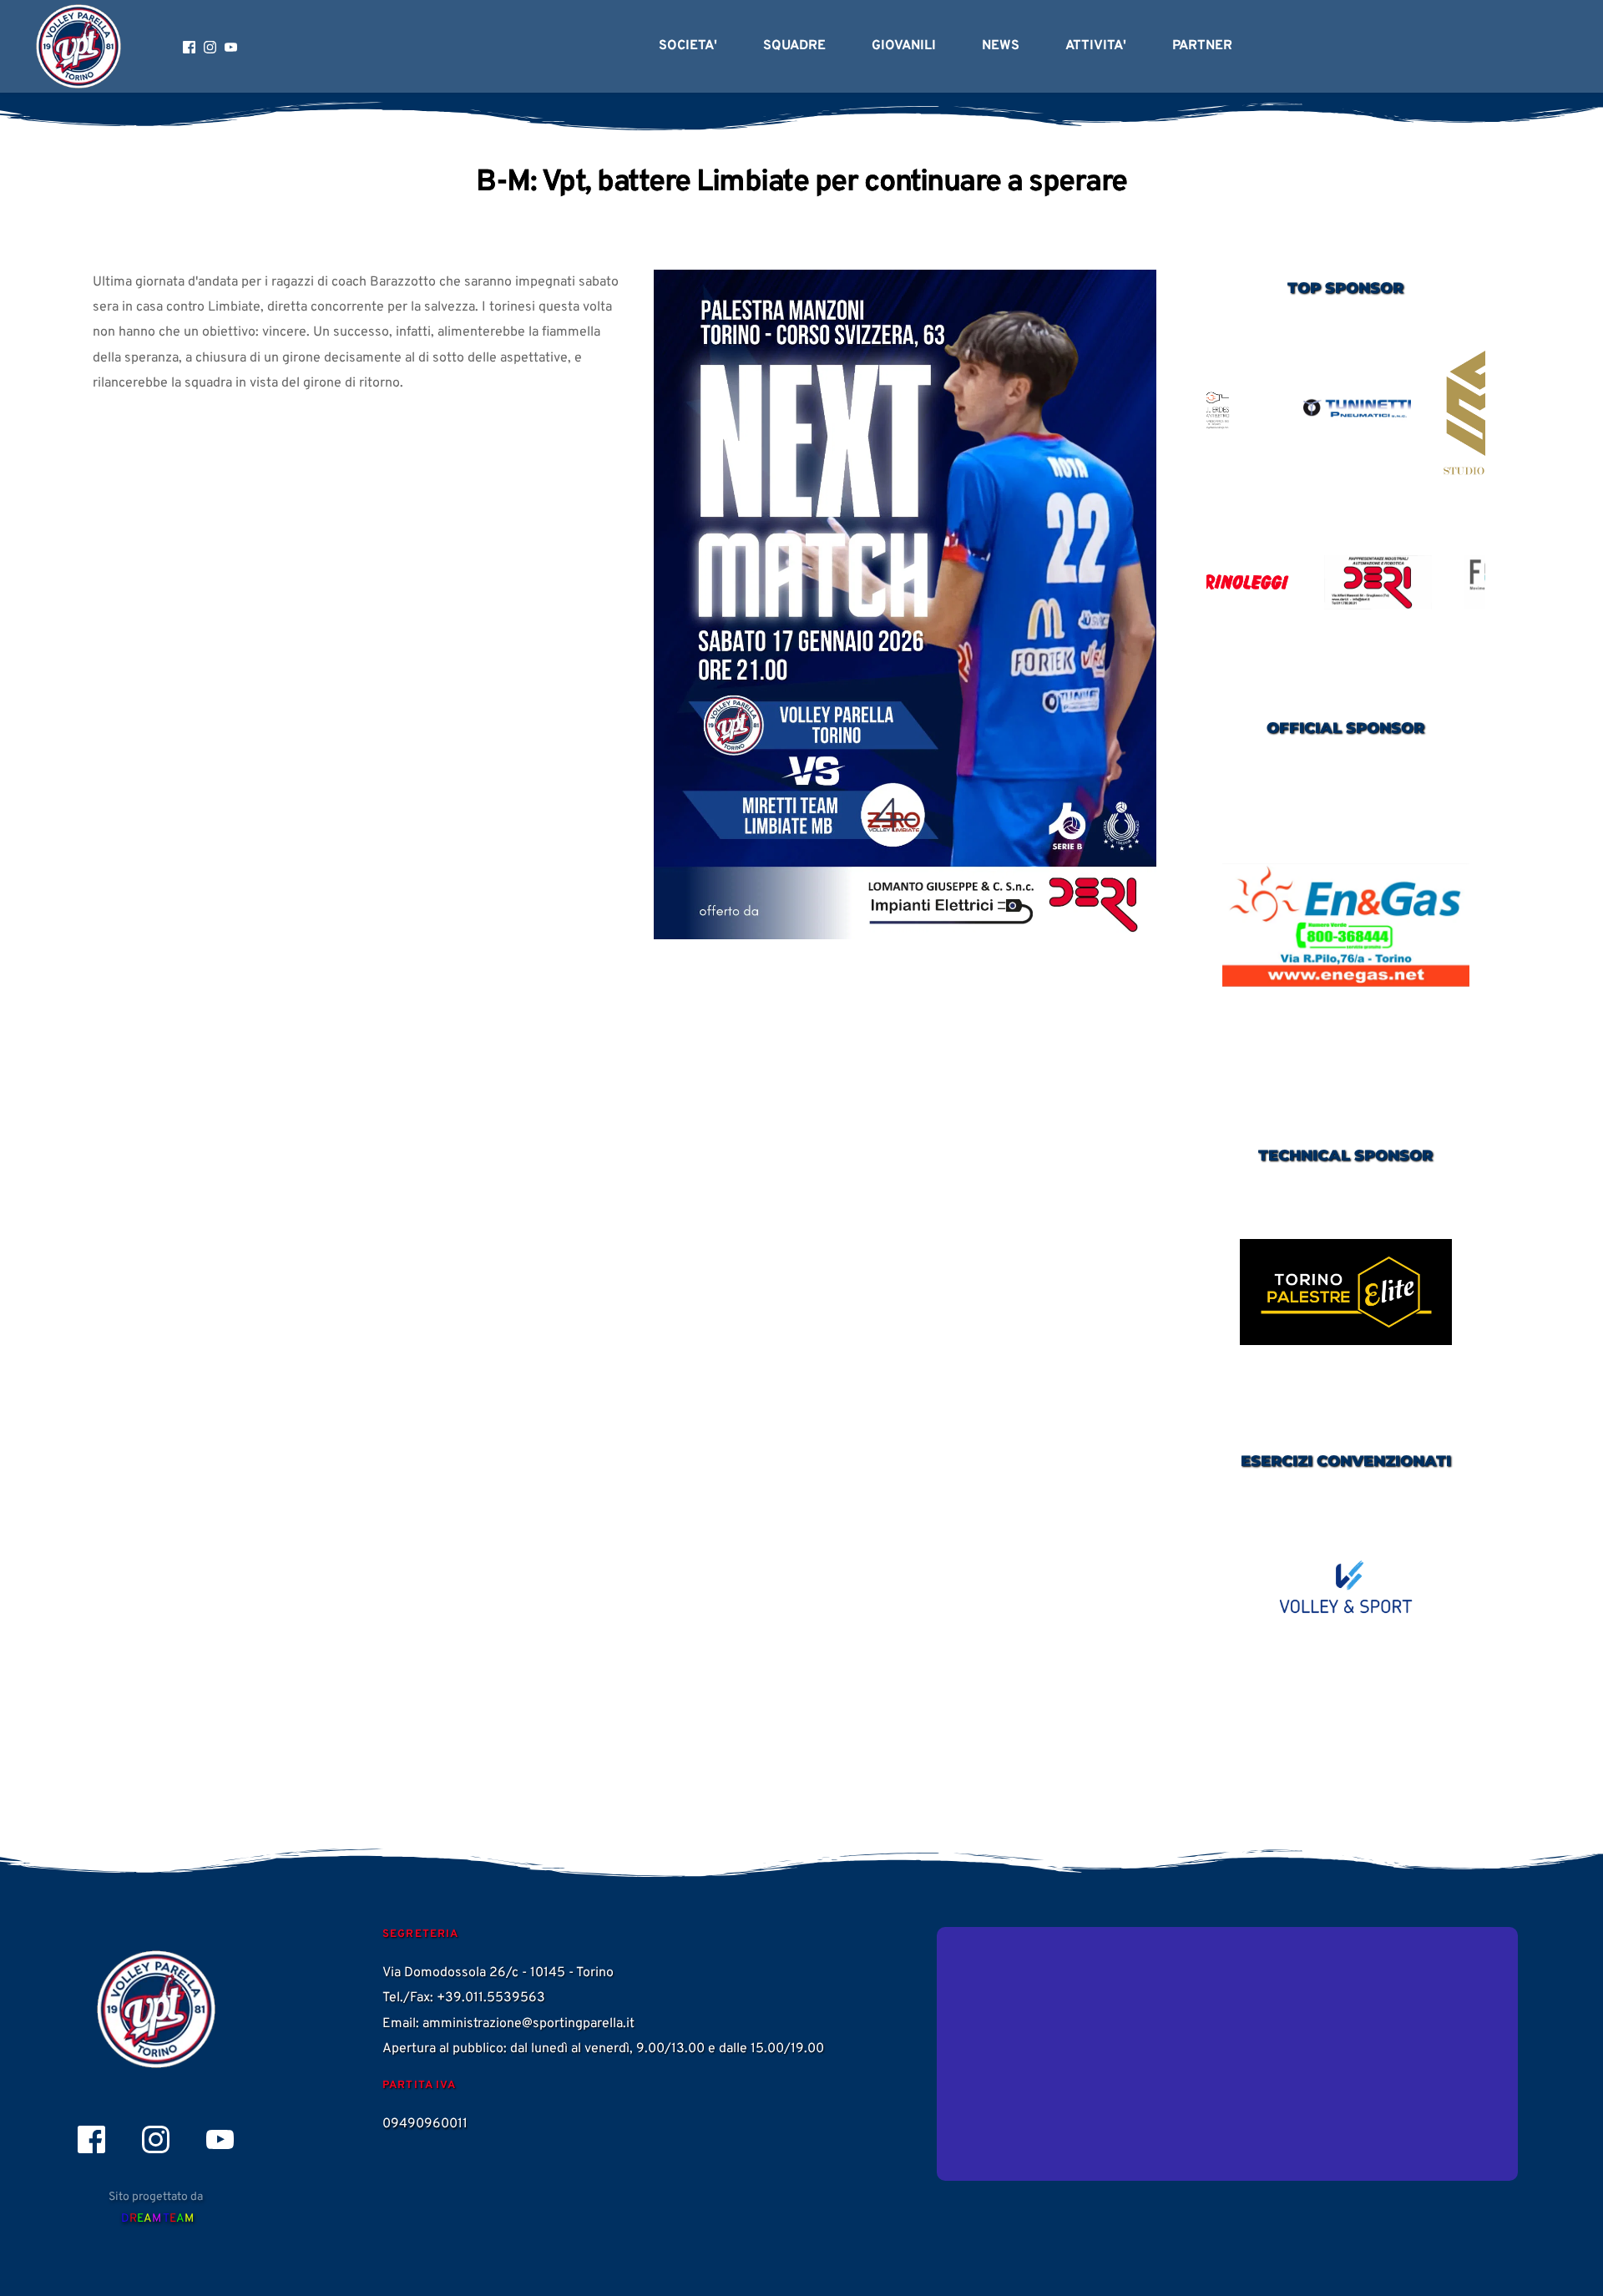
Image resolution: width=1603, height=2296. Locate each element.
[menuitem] (688, 46)
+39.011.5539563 (491, 1998)
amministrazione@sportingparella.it (528, 2024)
